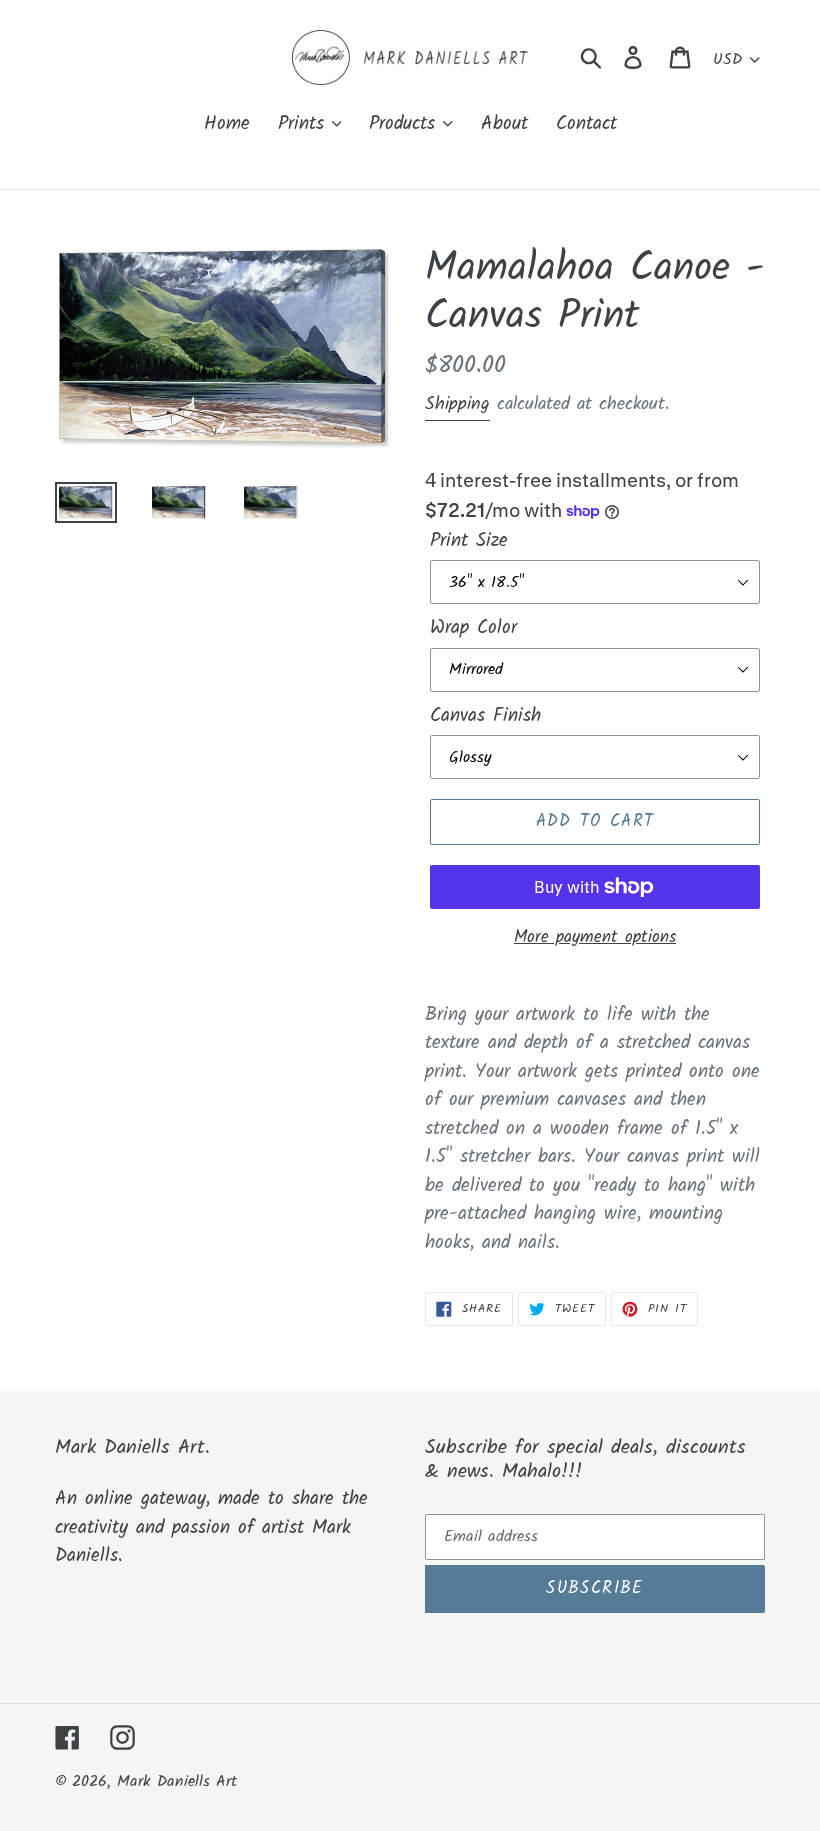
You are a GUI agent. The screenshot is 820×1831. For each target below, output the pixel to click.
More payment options (595, 938)
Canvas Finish (485, 716)
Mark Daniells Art (177, 1781)
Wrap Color (473, 628)
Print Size (469, 541)
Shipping (457, 404)
